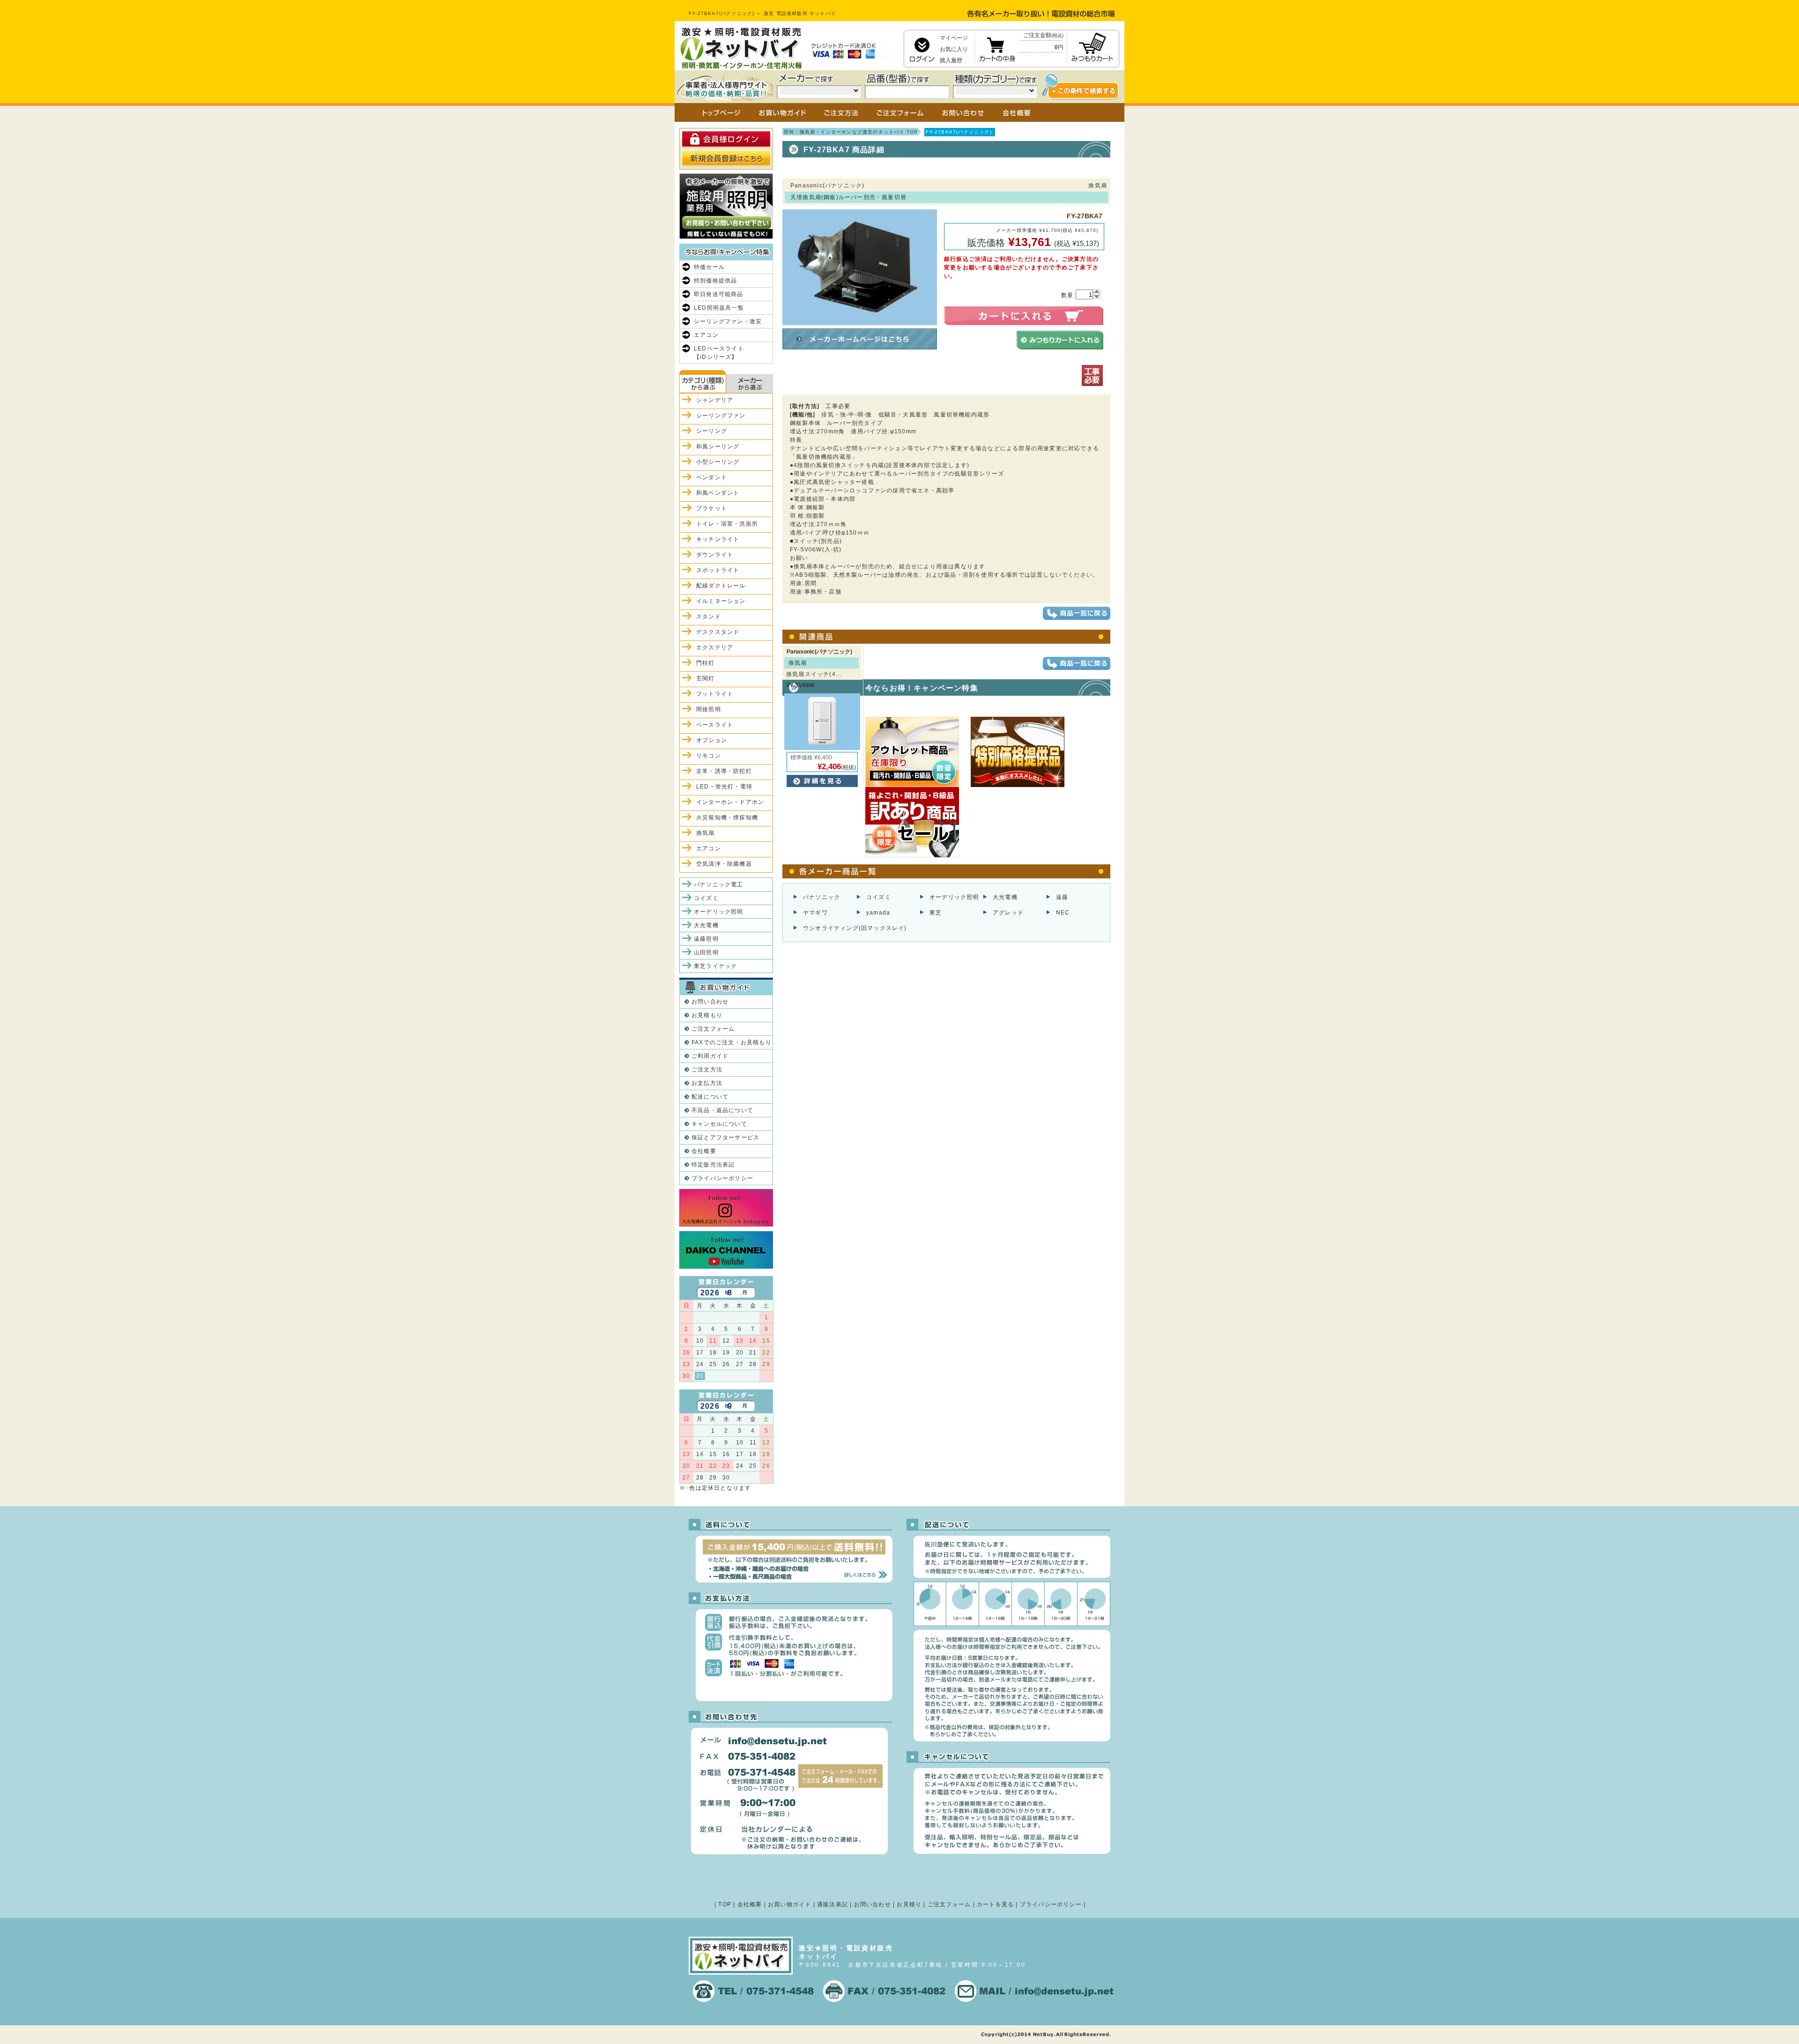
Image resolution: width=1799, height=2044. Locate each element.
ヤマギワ (815, 913)
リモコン (709, 756)
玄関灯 (706, 678)
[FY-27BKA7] (860, 321)
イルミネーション (721, 601)
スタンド (709, 617)
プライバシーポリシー (722, 1178)
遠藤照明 (706, 939)
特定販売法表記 (713, 1165)
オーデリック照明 (954, 897)
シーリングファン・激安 (728, 321)
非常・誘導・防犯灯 (724, 771)
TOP (725, 1904)
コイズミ (879, 897)
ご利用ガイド (710, 1056)
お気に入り (954, 49)
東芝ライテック (715, 966)
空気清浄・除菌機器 (724, 864)
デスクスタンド (718, 632)
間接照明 (709, 709)
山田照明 (706, 952)
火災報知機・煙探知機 (727, 818)
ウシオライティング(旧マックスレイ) (855, 928)
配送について (710, 1097)
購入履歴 (951, 60)
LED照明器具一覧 (719, 308)
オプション (712, 740)
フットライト (715, 694)
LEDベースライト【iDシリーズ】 (719, 353)
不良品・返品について (722, 1110)
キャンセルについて (719, 1124)
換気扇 (706, 833)
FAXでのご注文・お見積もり (732, 1042)
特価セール (709, 267)
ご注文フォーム (713, 1029)
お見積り (909, 1904)
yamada (878, 913)
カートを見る (995, 1904)
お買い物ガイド (789, 1904)
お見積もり (707, 1015)
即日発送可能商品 (719, 294)
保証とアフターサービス (725, 1137)
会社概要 (704, 1151)
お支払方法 (707, 1083)
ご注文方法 (707, 1070)
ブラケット (712, 508)
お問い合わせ (710, 1002)
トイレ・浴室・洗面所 (727, 524)
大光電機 (1005, 897)
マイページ (954, 38)
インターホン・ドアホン (730, 802)
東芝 (936, 913)
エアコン (706, 335)
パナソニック (821, 897)
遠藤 (1062, 897)
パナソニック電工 (719, 884)
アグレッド (1008, 913)
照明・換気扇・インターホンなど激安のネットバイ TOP (851, 132)
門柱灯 (706, 663)
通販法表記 (833, 1904)
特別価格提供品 (715, 281)
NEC (1063, 913)
